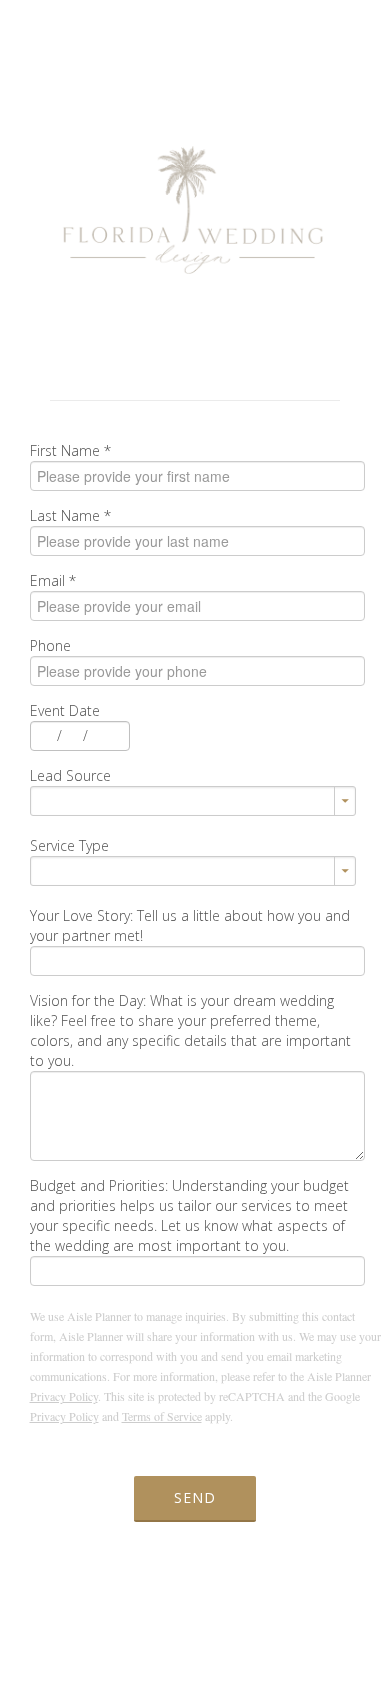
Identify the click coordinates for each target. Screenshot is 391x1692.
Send (195, 1497)
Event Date (65, 710)
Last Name (70, 515)
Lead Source (70, 775)
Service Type (69, 845)
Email (53, 580)
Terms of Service (162, 1416)
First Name (70, 450)
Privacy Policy (64, 1396)
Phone (50, 645)
